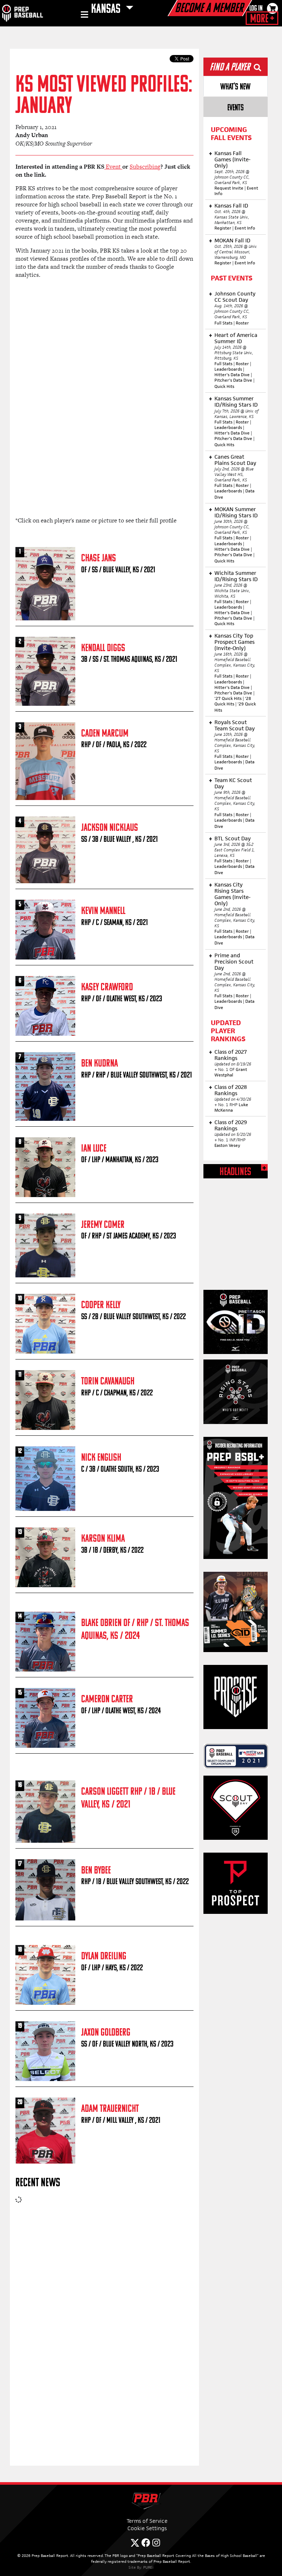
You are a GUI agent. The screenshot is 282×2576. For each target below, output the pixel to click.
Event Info (245, 228)
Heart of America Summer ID (236, 338)
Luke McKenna (231, 1107)
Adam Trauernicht (110, 2109)
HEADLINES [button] (235, 1172)
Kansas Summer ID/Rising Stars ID (236, 401)
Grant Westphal (231, 1072)
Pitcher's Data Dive (233, 380)
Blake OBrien (101, 1623)
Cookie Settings (147, 2528)
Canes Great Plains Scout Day (235, 460)
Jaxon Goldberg (106, 2033)
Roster (242, 323)
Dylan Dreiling (104, 1957)
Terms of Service (147, 2521)
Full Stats (223, 323)
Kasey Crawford (107, 988)
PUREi (148, 2567)
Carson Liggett (105, 1792)
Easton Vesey (227, 1145)
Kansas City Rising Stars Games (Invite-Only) (232, 894)
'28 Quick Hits (233, 701)
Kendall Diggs (103, 648)
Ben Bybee (96, 1871)
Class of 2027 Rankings (231, 1055)
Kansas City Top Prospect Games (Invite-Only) (234, 642)
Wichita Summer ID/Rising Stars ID (236, 576)
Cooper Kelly (101, 1305)
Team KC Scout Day (233, 783)
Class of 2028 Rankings (231, 1090)
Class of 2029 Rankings (231, 1125)
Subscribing (145, 167)
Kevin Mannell (103, 911)
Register (223, 228)
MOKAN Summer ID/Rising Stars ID (236, 512)
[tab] (236, 86)
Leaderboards (228, 369)
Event (113, 167)
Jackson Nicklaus (110, 828)
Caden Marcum (105, 734)
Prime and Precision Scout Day (234, 962)
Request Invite (229, 188)
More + (262, 19)
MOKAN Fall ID (232, 240)
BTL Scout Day (233, 838)
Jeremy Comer (103, 1225)
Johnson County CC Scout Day (235, 297)
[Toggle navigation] (84, 16)
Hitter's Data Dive (232, 375)
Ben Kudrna (100, 1064)
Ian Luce (94, 1149)
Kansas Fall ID (231, 206)
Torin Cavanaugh (108, 1382)
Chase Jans (99, 559)
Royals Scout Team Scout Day (235, 725)
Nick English (101, 1458)
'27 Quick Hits (228, 698)
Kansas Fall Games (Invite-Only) (232, 159)
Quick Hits (224, 386)
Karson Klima (103, 1539)
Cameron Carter (107, 1700)
